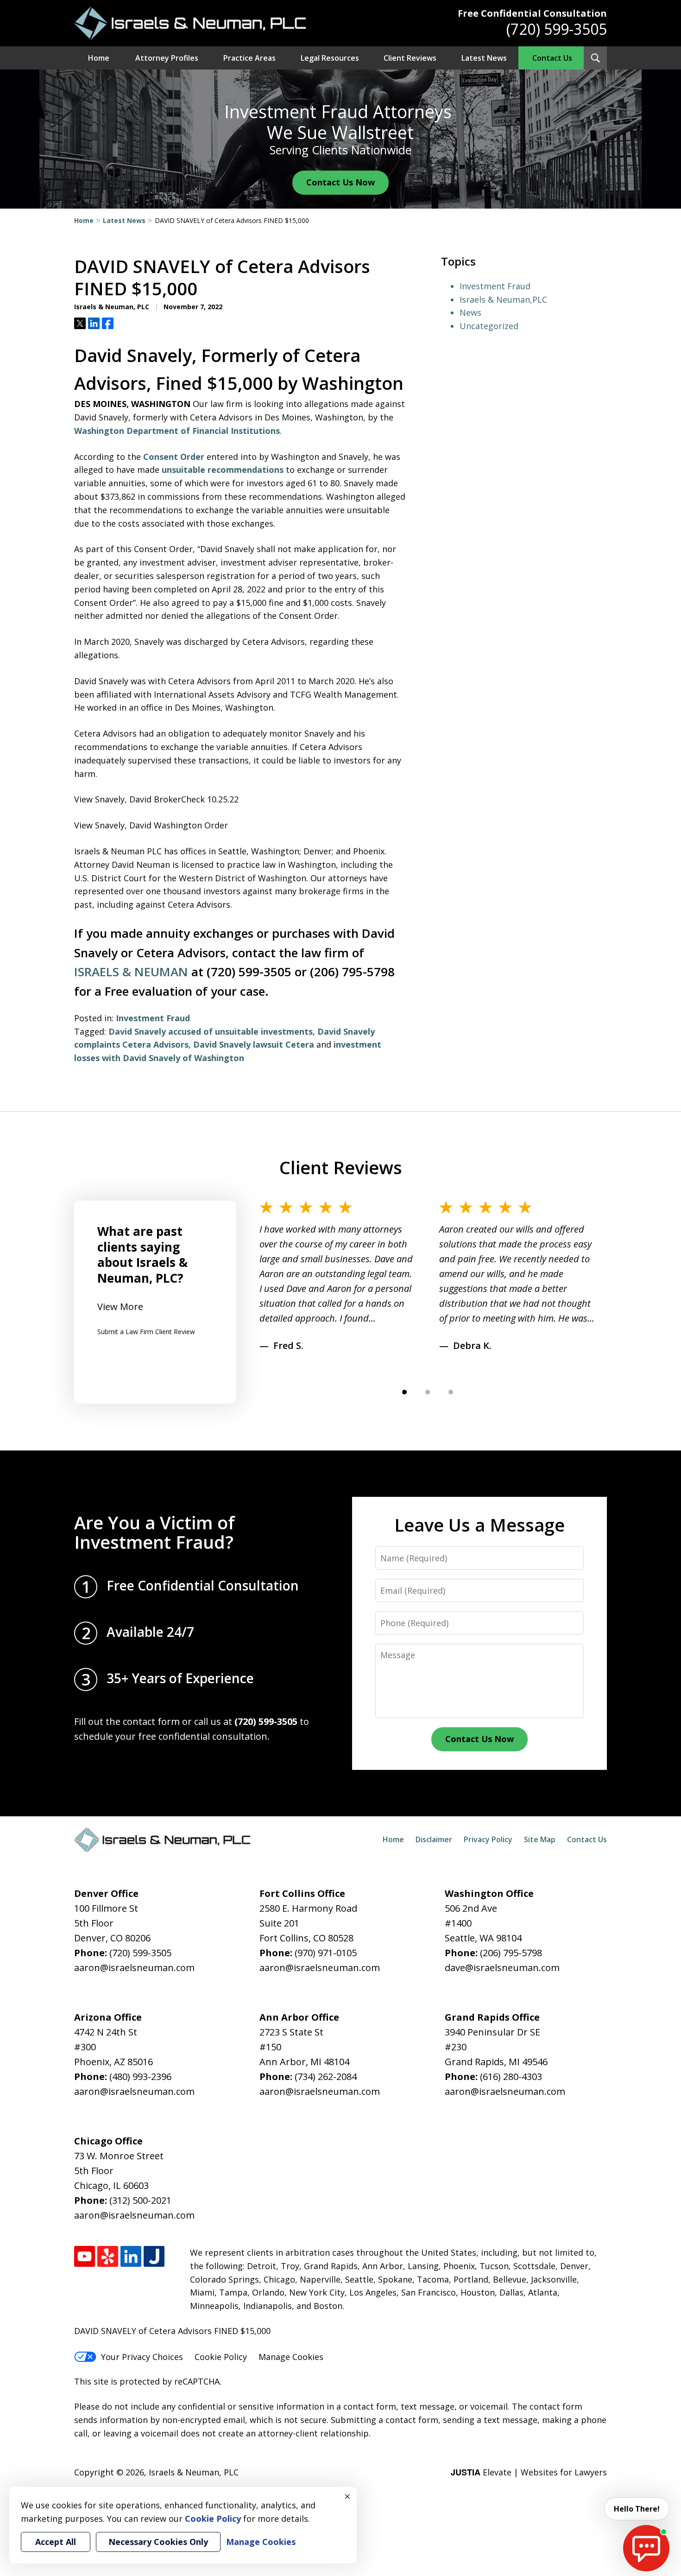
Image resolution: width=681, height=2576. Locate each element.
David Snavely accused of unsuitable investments (211, 1031)
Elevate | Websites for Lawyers (529, 2472)
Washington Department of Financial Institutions (177, 431)
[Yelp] (108, 2256)
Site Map (540, 1839)
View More (120, 1307)
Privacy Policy (488, 1839)
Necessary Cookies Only (158, 2542)
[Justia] (154, 2256)
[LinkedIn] (131, 2256)
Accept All (56, 2542)
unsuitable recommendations (223, 470)
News (470, 312)
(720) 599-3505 (557, 29)
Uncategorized (489, 326)
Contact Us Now (340, 182)
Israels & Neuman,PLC (503, 299)
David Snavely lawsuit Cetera (254, 1044)
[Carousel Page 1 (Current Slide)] (404, 1392)
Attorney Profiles (167, 58)
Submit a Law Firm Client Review (146, 1332)
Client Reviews (410, 58)
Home (99, 58)
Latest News (484, 58)
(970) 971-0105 (326, 1953)
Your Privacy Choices (142, 2357)
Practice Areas (249, 58)
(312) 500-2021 (140, 2200)
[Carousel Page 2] (428, 1392)
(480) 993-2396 (140, 2077)
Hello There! (637, 2509)
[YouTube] (85, 2256)
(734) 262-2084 (326, 2077)
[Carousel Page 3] (451, 1392)
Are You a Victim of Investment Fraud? (154, 1532)
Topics (458, 261)
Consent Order (174, 457)
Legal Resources (330, 58)
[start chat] (646, 2548)
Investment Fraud (153, 1018)
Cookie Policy (221, 2357)
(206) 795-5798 (511, 1953)
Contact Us (552, 58)
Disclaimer (434, 1839)
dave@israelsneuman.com (502, 1968)
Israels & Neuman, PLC (194, 2472)
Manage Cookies (291, 2357)
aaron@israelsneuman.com (134, 1968)
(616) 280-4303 (511, 2077)
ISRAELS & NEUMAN (131, 972)
